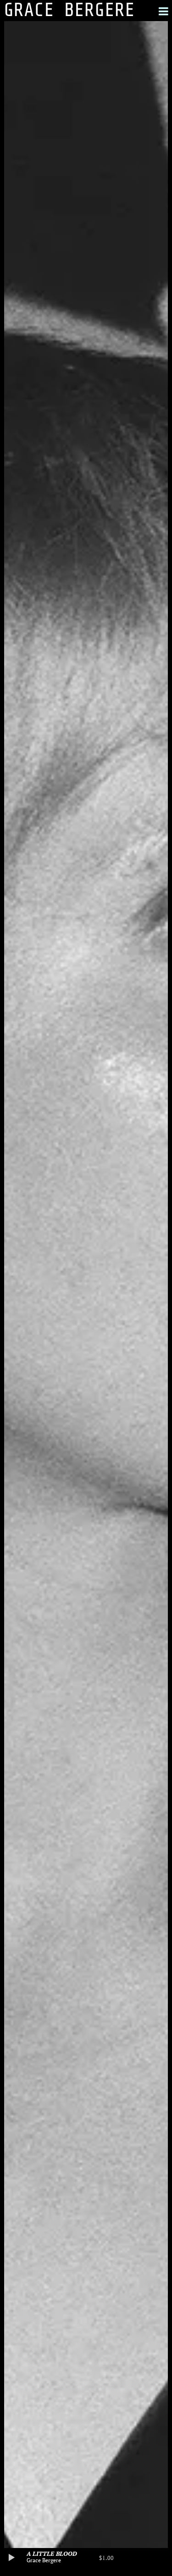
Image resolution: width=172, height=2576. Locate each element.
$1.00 (106, 2558)
